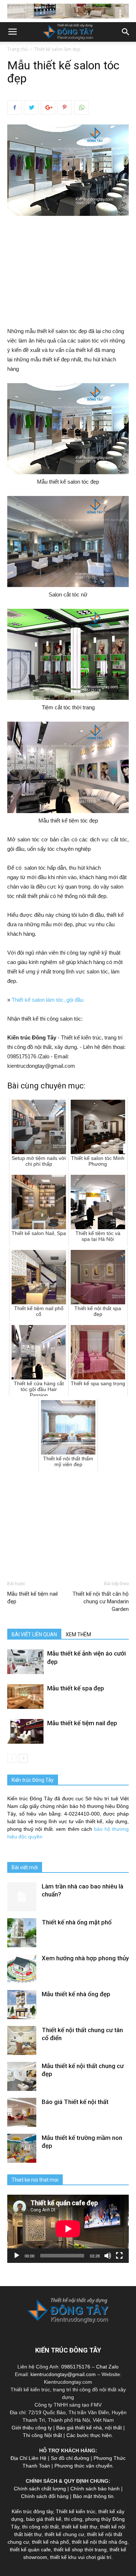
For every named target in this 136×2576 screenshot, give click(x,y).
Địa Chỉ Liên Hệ (28, 2458)
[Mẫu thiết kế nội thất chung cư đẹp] (22, 2076)
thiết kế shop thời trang (80, 2550)
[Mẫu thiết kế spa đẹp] (25, 1697)
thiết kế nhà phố (50, 2542)
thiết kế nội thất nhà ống (100, 2542)
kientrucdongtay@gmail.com (63, 2374)
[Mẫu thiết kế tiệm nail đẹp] (25, 1732)
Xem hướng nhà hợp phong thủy (85, 1958)
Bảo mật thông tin (93, 2496)
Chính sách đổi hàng (45, 2496)
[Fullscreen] (119, 2256)
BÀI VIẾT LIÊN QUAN (34, 1634)
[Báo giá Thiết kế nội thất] (22, 2112)
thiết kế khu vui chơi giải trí (81, 2557)
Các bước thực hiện (89, 2435)
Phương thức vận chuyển (83, 2466)
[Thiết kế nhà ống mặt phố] (22, 1933)
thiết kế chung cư (64, 2534)
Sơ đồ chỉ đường (70, 2458)
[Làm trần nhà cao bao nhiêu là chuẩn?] (22, 1897)
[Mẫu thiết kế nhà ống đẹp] (22, 2005)
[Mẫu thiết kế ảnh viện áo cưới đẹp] (25, 1662)
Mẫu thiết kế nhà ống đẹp (76, 1994)
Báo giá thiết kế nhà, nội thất (89, 2428)
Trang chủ (17, 49)
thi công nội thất (40, 2527)
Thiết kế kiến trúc (76, 2511)
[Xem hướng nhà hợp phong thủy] (22, 1969)
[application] (68, 2229)
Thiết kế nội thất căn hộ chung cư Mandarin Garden (101, 1601)
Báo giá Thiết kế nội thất (75, 2102)
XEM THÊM (78, 1634)
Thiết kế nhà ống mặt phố (77, 1922)
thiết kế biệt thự (79, 2527)
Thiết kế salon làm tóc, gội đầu (48, 1000)
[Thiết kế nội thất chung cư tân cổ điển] (22, 2040)
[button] (126, 32)
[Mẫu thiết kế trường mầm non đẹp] (22, 2148)
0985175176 (76, 2367)
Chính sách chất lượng (40, 2489)
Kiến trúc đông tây (32, 2511)
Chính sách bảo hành (95, 2489)
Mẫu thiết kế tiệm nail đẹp (32, 1598)
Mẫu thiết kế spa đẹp (76, 1688)
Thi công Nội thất (42, 2435)
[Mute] (108, 2256)
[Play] (17, 2256)
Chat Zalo (107, 2367)
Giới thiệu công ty (32, 2428)
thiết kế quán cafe (30, 2550)
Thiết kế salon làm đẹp (57, 49)
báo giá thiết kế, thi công (54, 2519)
